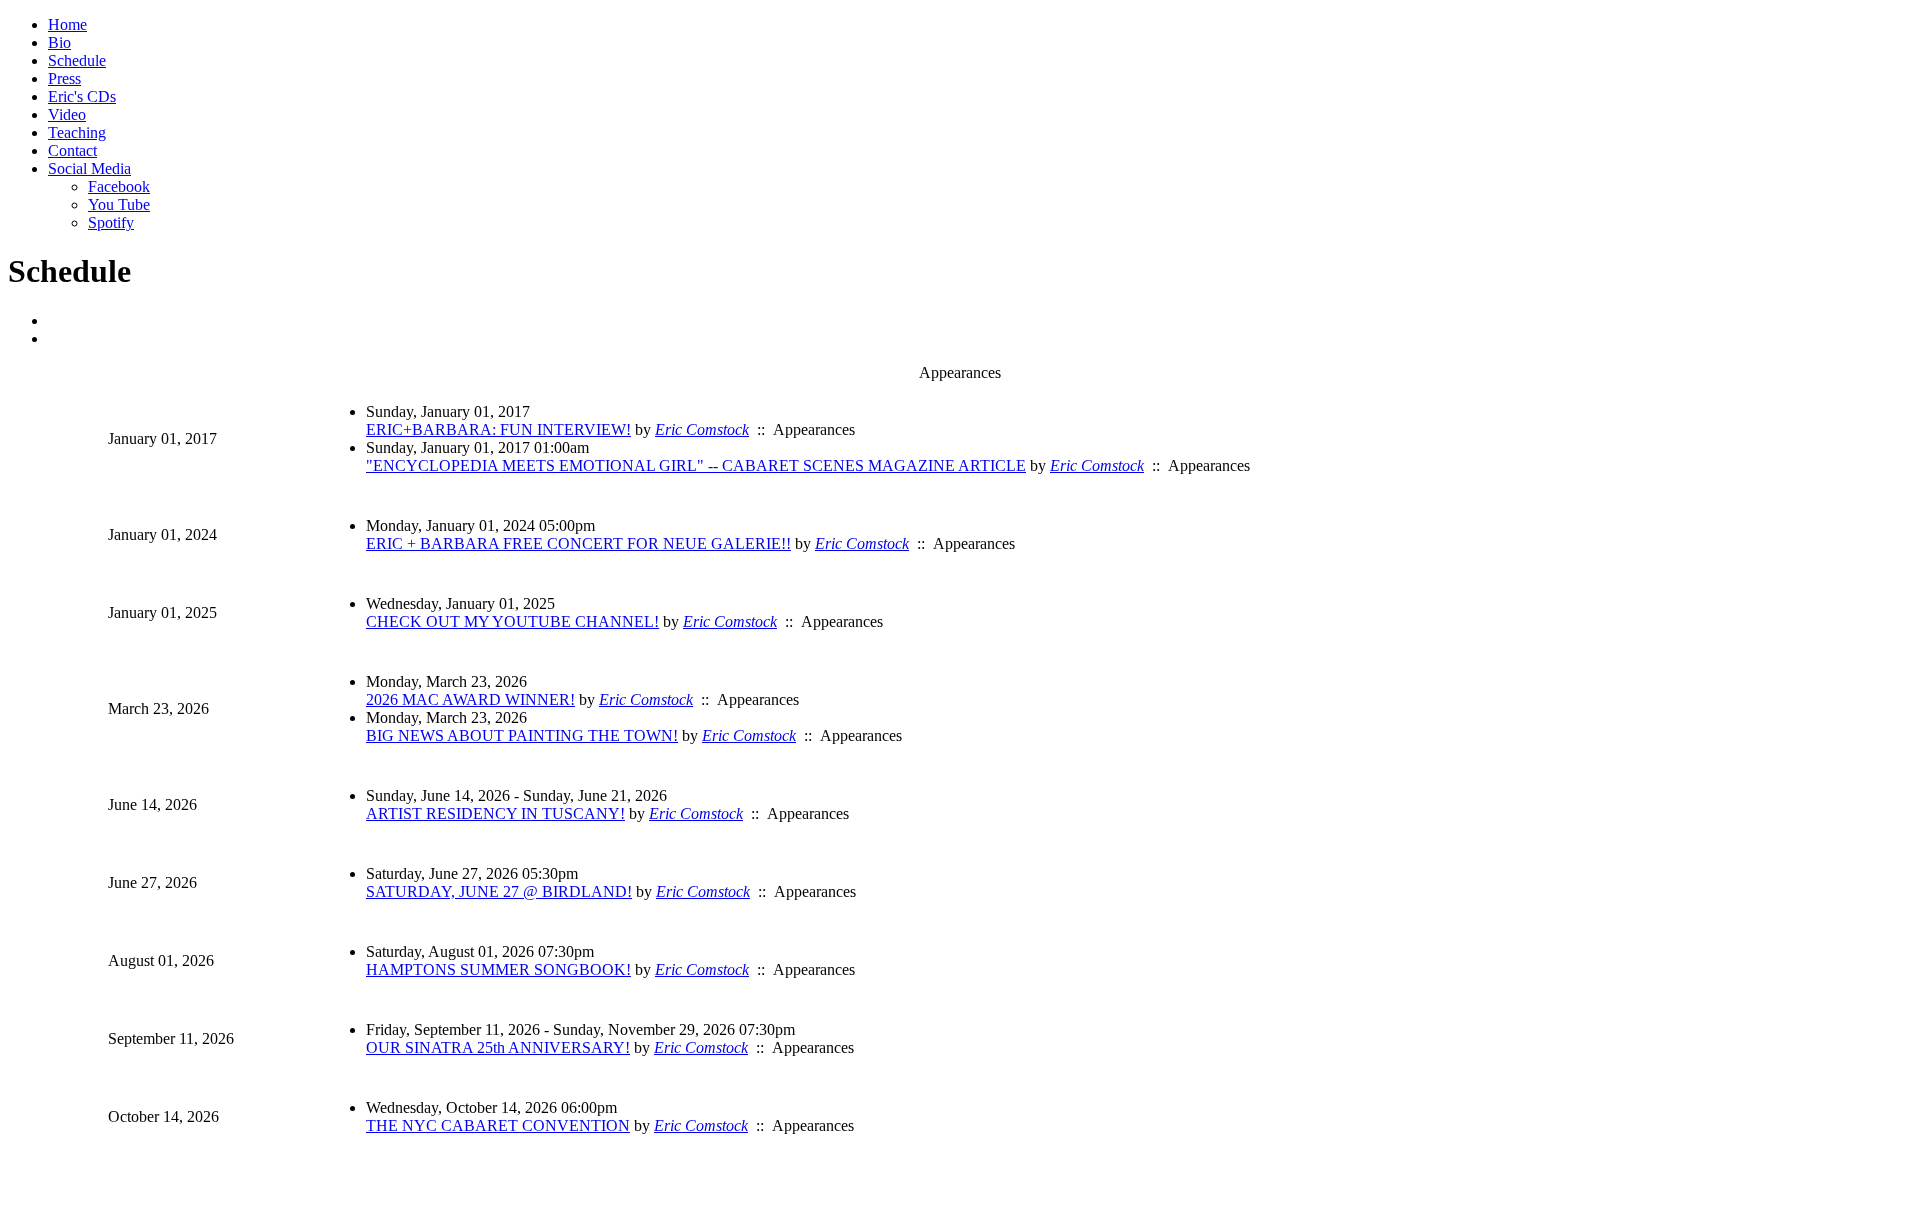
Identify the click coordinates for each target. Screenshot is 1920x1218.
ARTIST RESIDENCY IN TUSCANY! (495, 813)
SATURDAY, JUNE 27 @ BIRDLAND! (499, 891)
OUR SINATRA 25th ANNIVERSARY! (498, 1047)
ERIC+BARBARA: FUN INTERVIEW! (498, 429)
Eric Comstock (702, 429)
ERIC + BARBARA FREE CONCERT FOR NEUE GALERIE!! (578, 543)
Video (67, 114)
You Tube (119, 204)
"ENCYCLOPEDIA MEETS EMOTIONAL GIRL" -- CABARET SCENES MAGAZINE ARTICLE (696, 465)
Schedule (77, 60)
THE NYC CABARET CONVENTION (498, 1125)
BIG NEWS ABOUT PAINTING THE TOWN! (522, 735)
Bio (59, 42)
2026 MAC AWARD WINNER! (470, 699)
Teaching (77, 132)
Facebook (119, 186)
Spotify (111, 222)
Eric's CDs (82, 96)
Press (64, 78)
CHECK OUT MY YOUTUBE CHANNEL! (512, 621)
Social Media (89, 168)
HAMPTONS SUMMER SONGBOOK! (498, 969)
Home (67, 24)
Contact (72, 150)
